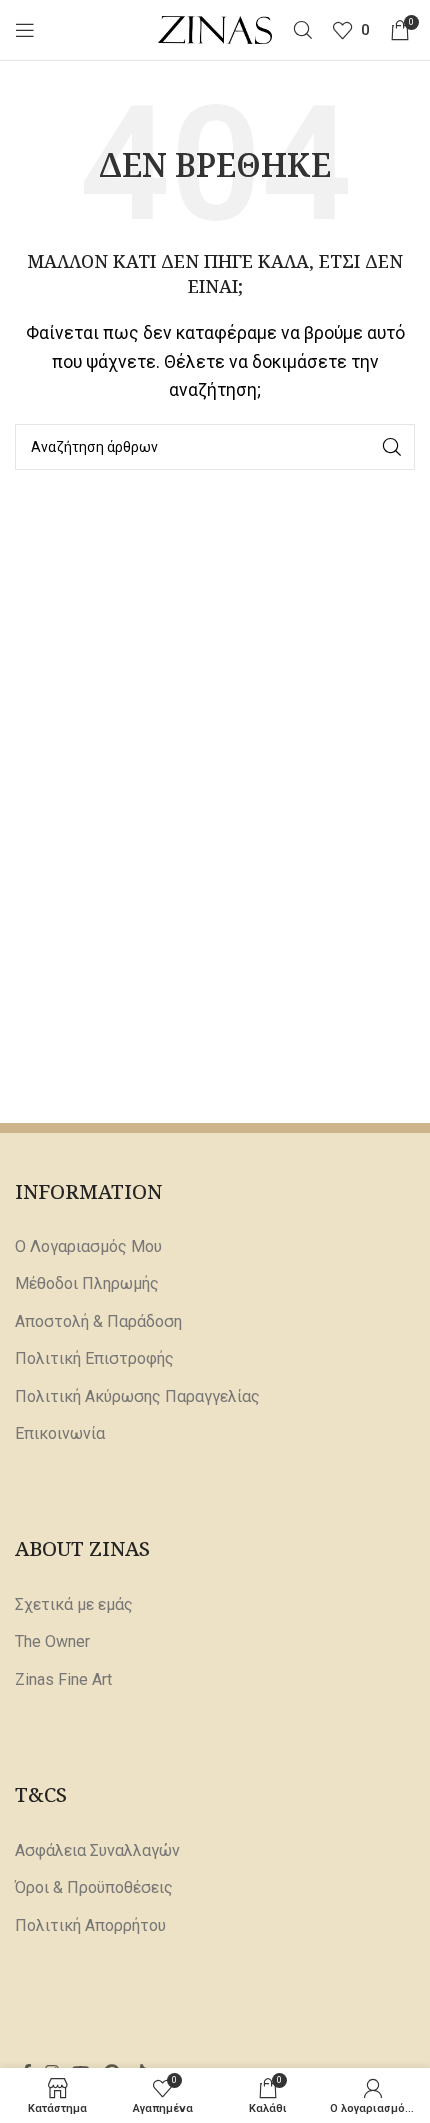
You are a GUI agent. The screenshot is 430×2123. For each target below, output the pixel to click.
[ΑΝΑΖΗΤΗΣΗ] (392, 447)
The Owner (52, 1641)
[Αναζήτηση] (303, 30)
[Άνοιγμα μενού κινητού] (25, 30)
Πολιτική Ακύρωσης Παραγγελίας (137, 1396)
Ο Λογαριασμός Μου (88, 1246)
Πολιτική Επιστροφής (94, 1358)
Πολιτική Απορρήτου (90, 1925)
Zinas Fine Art (63, 1679)
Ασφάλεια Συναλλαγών (97, 1850)
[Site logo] (215, 28)
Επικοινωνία (60, 1433)
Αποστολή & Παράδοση (98, 1321)
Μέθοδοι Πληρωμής (87, 1283)
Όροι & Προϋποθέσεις (94, 1887)
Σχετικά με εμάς (74, 1604)
